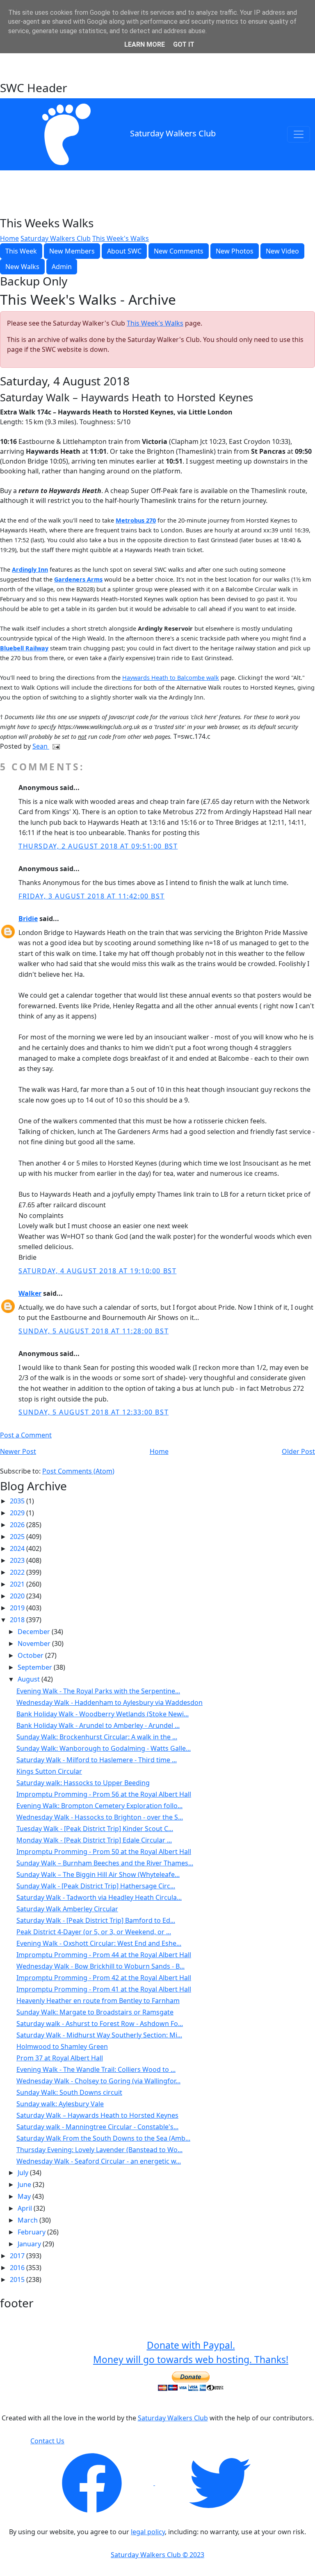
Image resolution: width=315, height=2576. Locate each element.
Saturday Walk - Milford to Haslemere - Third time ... (97, 1760)
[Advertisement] (157, 60)
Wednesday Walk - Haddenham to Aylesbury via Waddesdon (110, 1702)
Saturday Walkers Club (173, 133)
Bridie (28, 919)
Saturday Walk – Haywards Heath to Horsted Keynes (97, 2115)
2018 (18, 1620)
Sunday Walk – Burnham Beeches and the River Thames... (105, 1863)
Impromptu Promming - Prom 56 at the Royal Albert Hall (104, 1794)
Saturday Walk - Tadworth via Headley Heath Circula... (99, 1897)
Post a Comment (26, 1435)
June (25, 2184)
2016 (18, 2268)
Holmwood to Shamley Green (62, 2046)
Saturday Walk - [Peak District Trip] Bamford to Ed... (96, 1920)
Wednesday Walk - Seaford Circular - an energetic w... (99, 2161)
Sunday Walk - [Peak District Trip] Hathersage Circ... (96, 1886)
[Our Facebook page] (93, 2483)
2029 (18, 1513)
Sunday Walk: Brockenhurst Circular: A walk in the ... (97, 1737)
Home (9, 238)
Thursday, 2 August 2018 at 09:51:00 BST (98, 846)
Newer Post (18, 1451)
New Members (72, 251)
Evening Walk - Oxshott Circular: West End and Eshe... (99, 1943)
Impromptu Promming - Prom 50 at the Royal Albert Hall (104, 1852)
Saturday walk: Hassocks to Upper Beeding (83, 1783)
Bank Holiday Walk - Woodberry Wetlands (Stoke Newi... (103, 1714)
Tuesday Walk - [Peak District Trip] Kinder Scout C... (95, 1829)
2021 (18, 1584)
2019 (18, 1608)
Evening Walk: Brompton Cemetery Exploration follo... (99, 1806)
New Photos (235, 251)
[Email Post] (55, 746)
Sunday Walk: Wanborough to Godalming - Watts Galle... (104, 1748)
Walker (30, 1293)
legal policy (148, 2532)
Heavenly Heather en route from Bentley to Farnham (98, 2001)
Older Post (298, 1451)
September (36, 1667)
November (35, 1643)
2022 (18, 1572)
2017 (18, 2256)
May (25, 2196)
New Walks (22, 267)
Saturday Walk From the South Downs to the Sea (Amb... (103, 2138)
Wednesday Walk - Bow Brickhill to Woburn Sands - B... (100, 1966)
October (31, 1655)
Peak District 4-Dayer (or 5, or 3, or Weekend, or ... (94, 1932)
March (29, 2220)
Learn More (145, 44)
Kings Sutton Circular (49, 1771)
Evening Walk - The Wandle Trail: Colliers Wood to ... (96, 2069)
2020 (18, 1596)
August (30, 1679)
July (24, 2173)
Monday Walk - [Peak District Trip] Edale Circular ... (94, 1840)
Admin (62, 267)
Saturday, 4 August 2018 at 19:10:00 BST (97, 1271)
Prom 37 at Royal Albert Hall (60, 2058)
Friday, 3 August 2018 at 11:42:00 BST (91, 896)
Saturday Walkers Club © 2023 (157, 2555)
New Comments (179, 251)
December (35, 1632)
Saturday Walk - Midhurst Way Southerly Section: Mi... (99, 2035)
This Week (21, 251)
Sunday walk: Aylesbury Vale (60, 2104)
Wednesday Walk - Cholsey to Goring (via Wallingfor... (98, 2081)
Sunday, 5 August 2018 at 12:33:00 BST (94, 1412)
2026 (18, 1525)
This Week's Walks (121, 238)
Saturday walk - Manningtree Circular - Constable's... (97, 2127)
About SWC (124, 251)
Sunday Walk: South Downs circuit (69, 2092)
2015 (18, 2279)
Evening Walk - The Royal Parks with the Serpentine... (98, 1691)
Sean (41, 746)
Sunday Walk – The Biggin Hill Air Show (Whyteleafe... (98, 1874)
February (32, 2232)
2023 (18, 1560)
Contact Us (47, 2441)
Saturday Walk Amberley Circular (67, 1909)
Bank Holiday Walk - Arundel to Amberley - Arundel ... (98, 1725)
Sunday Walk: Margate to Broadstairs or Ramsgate (95, 2012)
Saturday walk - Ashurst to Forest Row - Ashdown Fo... (100, 2024)
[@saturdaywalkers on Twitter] (220, 2483)
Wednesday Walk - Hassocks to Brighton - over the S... (100, 1817)
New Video (282, 251)
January (30, 2244)
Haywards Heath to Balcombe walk (171, 678)
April (26, 2208)
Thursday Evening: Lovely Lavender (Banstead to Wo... (99, 2150)
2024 (18, 1548)
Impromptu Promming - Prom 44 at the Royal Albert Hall (104, 1955)
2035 (18, 1501)
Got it (184, 44)
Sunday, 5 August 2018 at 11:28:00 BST (94, 1331)
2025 (18, 1537)
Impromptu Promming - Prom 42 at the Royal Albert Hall (104, 1978)
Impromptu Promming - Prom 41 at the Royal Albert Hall (104, 1989)
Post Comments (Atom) (78, 1471)
